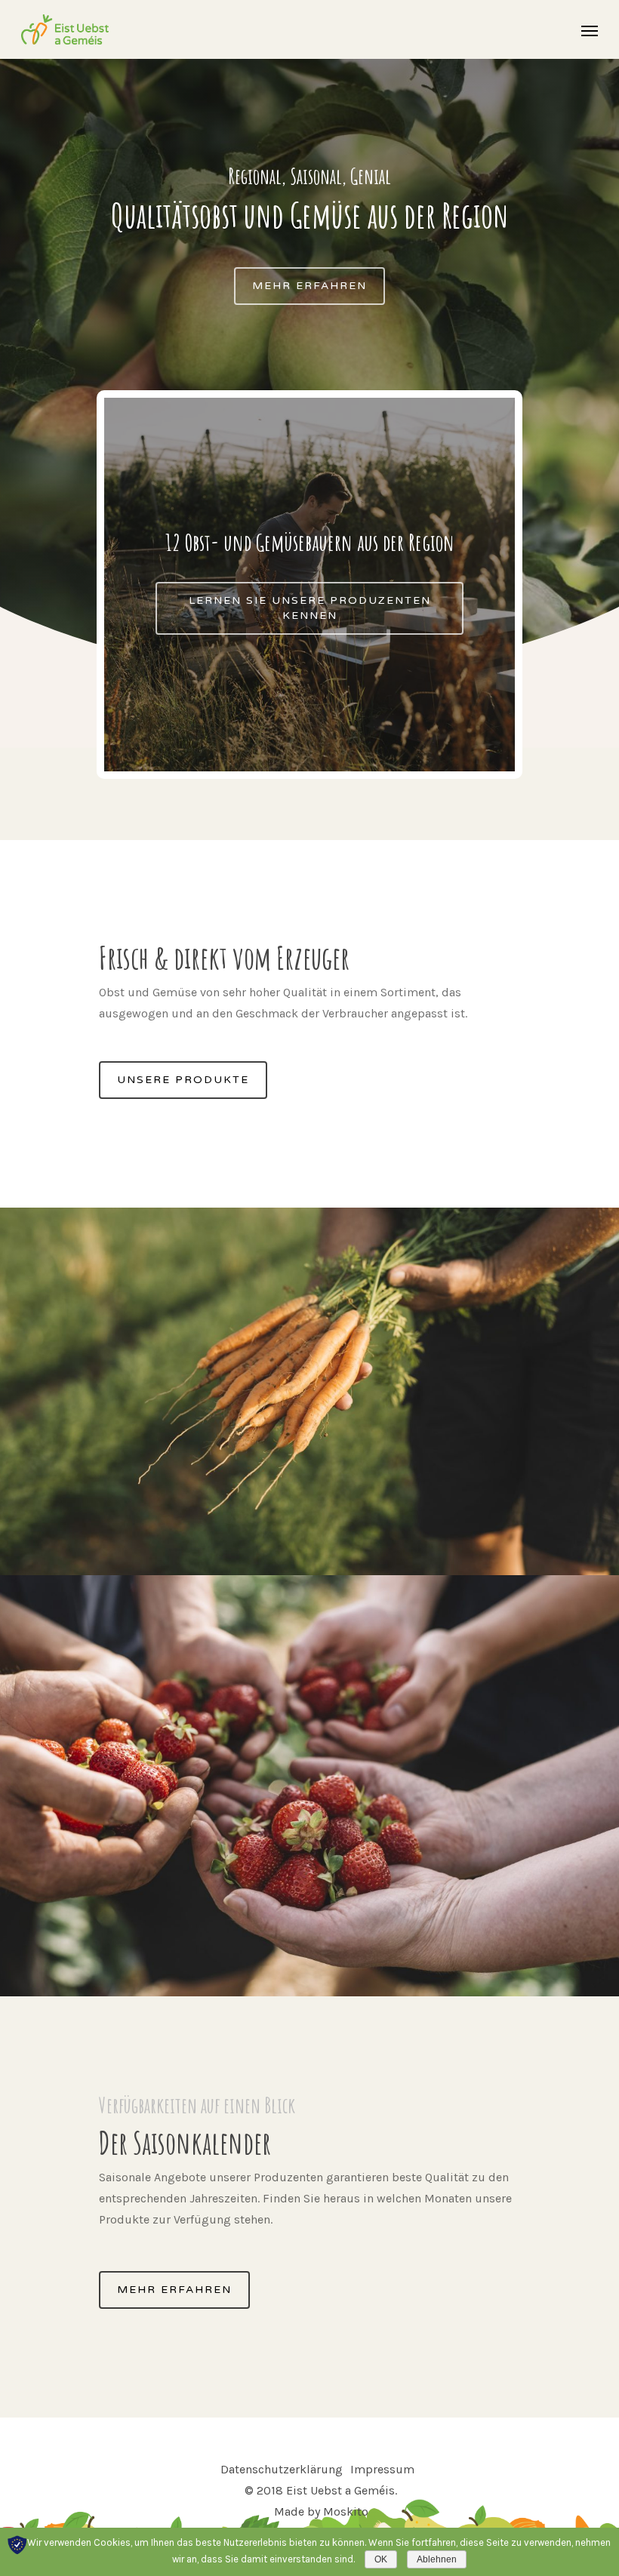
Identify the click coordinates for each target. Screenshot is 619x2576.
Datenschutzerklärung (282, 2469)
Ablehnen (437, 2559)
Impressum (382, 2469)
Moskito (346, 2511)
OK (381, 2559)
